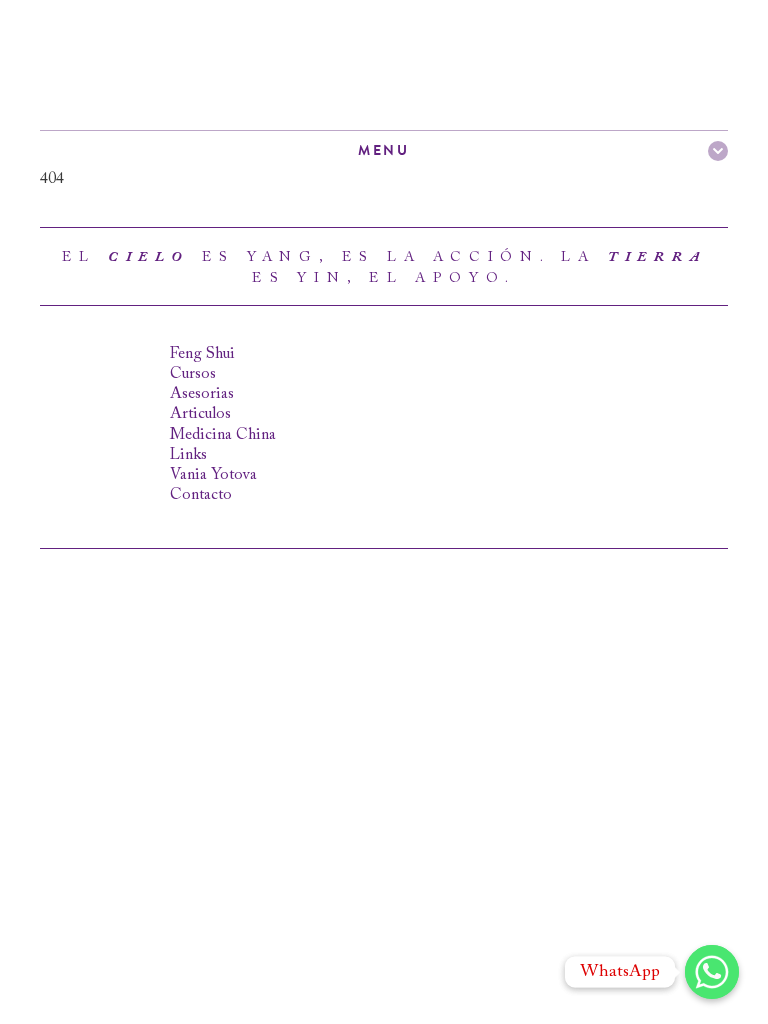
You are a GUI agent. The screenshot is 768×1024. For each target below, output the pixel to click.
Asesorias (202, 394)
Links (188, 455)
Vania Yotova (213, 475)
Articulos (200, 414)
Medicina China (223, 435)
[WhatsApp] (712, 972)
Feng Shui (202, 354)
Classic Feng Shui (160, 65)
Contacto (201, 495)
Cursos (193, 374)
